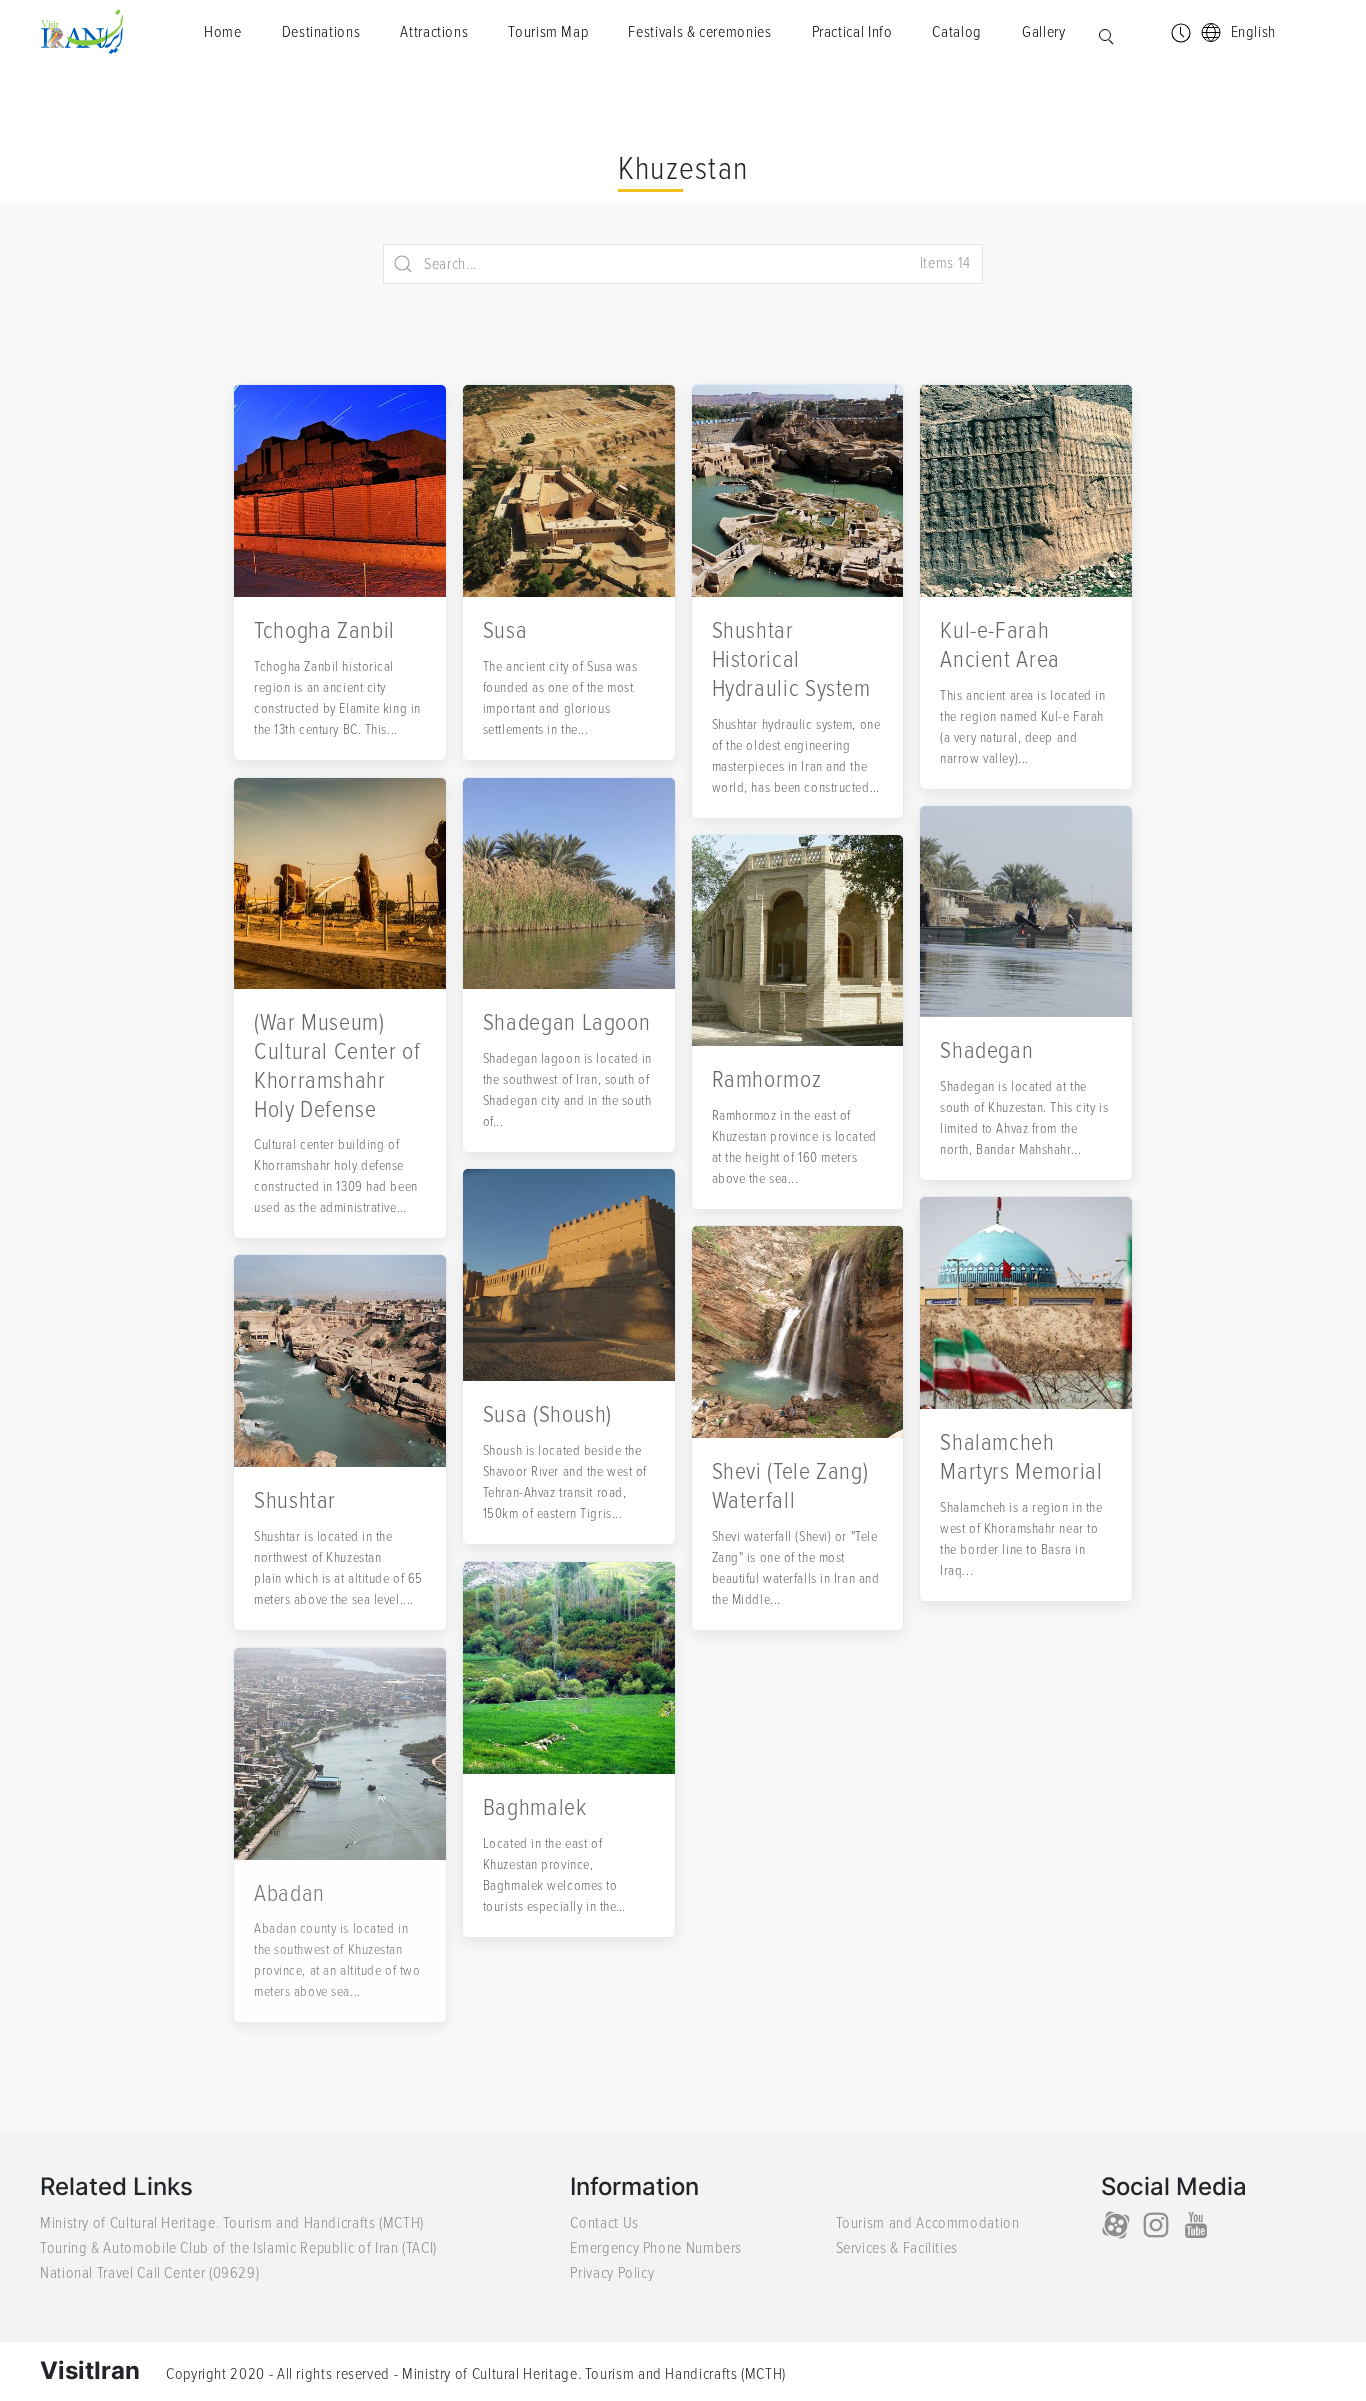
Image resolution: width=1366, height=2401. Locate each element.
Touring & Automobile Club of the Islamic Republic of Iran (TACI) (238, 2248)
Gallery (1043, 32)
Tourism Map (548, 32)
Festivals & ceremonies (699, 32)
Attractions (434, 32)
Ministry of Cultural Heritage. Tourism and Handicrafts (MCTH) (232, 2223)
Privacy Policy (612, 2273)
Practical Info (852, 32)
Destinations (321, 32)
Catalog (956, 32)
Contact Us (604, 2223)
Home (223, 32)
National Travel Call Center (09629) (149, 2273)
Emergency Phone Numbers (656, 2248)
